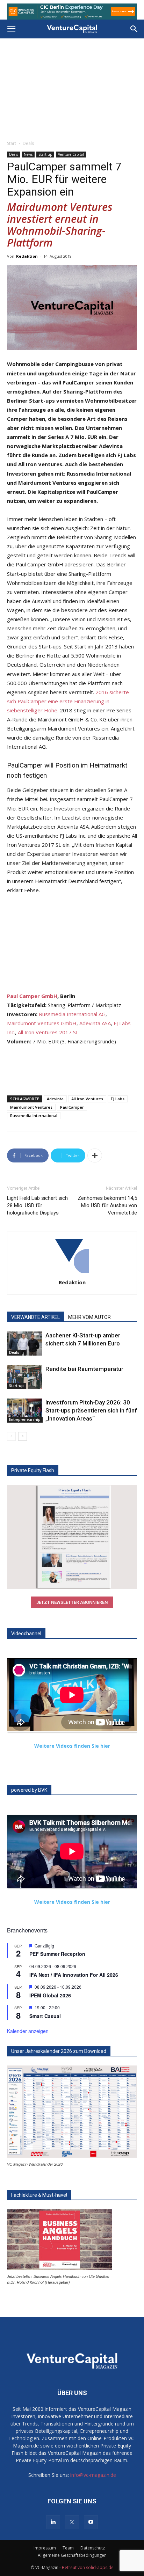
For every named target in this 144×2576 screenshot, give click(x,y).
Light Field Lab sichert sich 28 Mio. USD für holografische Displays (37, 1205)
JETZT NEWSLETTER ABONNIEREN (72, 1602)
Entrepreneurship (25, 1419)
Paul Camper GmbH (32, 996)
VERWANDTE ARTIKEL (35, 1317)
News (28, 154)
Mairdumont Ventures (31, 1107)
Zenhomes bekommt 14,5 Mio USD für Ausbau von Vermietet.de (107, 1205)
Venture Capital (71, 154)
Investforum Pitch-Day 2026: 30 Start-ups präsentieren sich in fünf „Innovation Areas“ (91, 1410)
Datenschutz (93, 2548)
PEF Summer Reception (57, 1954)
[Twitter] (72, 2522)
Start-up (45, 154)
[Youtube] (91, 2522)
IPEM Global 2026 (50, 1995)
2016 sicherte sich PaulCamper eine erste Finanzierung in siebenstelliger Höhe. (68, 701)
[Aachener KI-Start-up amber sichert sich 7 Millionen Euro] (24, 1344)
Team (68, 2548)
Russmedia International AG (72, 1014)
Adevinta (55, 1099)
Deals (28, 143)
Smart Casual (45, 2016)
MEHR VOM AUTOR (89, 1317)
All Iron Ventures (87, 1099)
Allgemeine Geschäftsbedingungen (72, 2555)
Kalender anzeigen (28, 2031)
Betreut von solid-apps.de (88, 2567)
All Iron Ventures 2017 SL (48, 1032)
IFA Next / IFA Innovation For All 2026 (74, 1975)
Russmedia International (34, 1115)
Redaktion (27, 256)
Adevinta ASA (95, 1023)
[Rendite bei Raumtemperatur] (24, 1377)
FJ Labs (118, 1099)
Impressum (45, 2548)
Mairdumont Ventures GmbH (42, 1023)
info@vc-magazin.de (93, 2475)
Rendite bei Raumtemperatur (84, 1369)
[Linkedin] (53, 2522)
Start (12, 143)
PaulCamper (72, 1107)
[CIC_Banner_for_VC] (72, 12)
